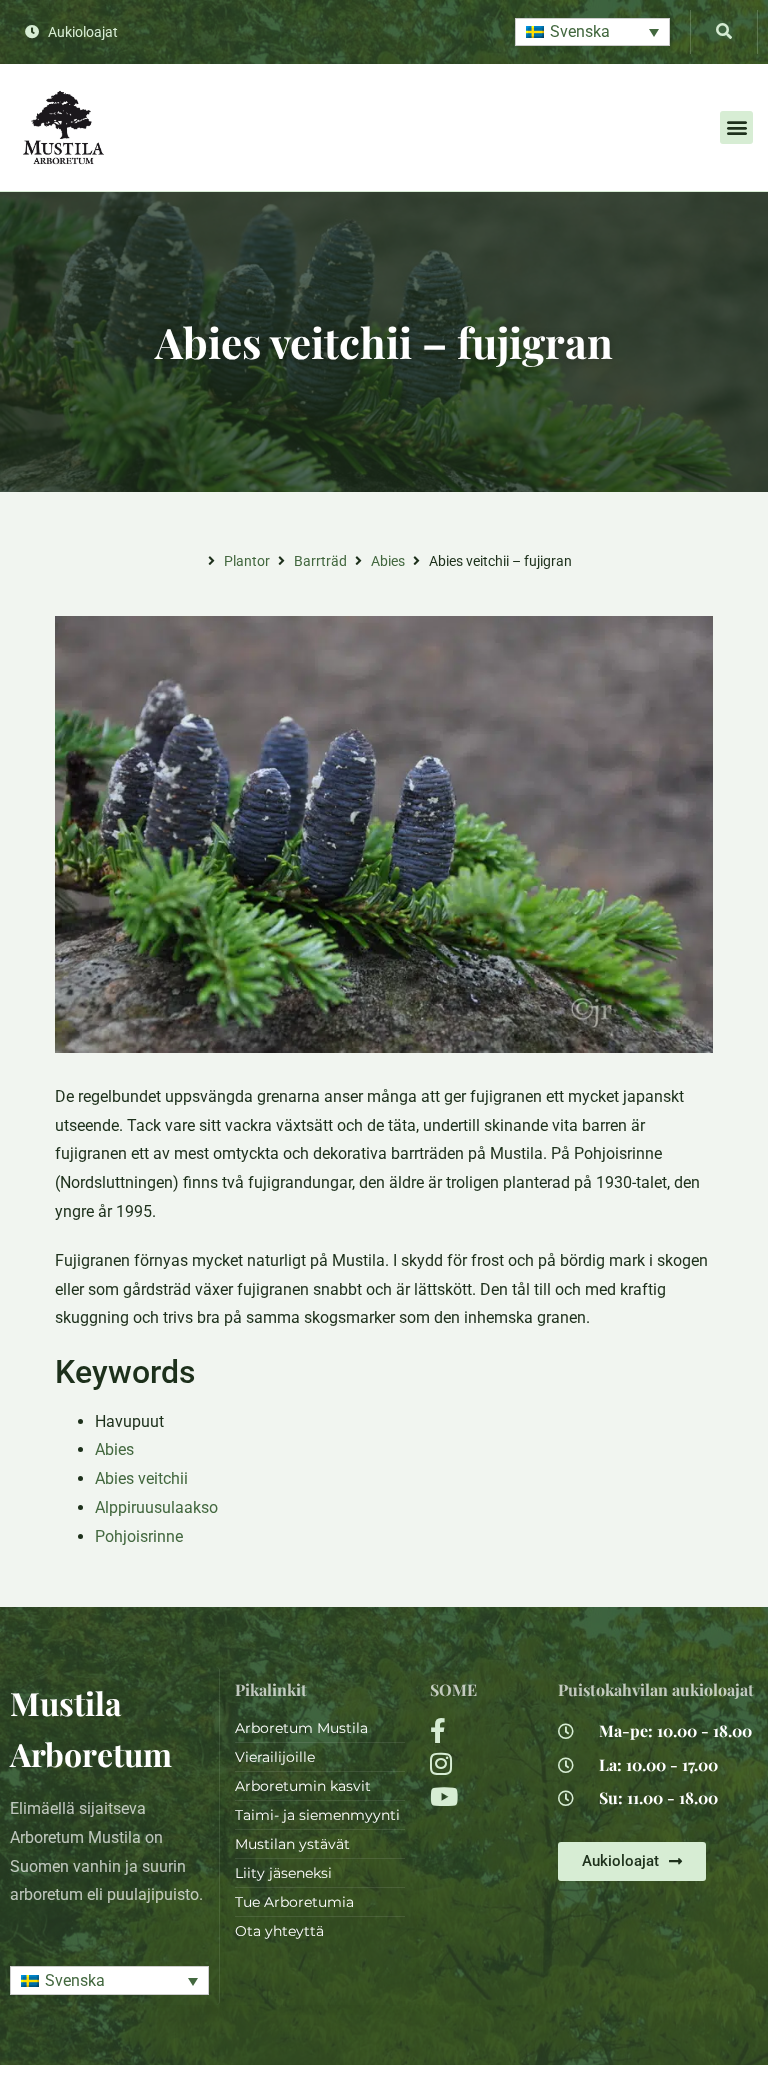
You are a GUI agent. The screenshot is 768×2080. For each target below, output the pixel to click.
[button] (592, 32)
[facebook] (481, 1730)
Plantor (247, 561)
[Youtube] (481, 1796)
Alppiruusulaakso (156, 1507)
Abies (388, 561)
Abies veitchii (141, 1478)
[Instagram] (481, 1763)
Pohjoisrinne (139, 1536)
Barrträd (320, 561)
